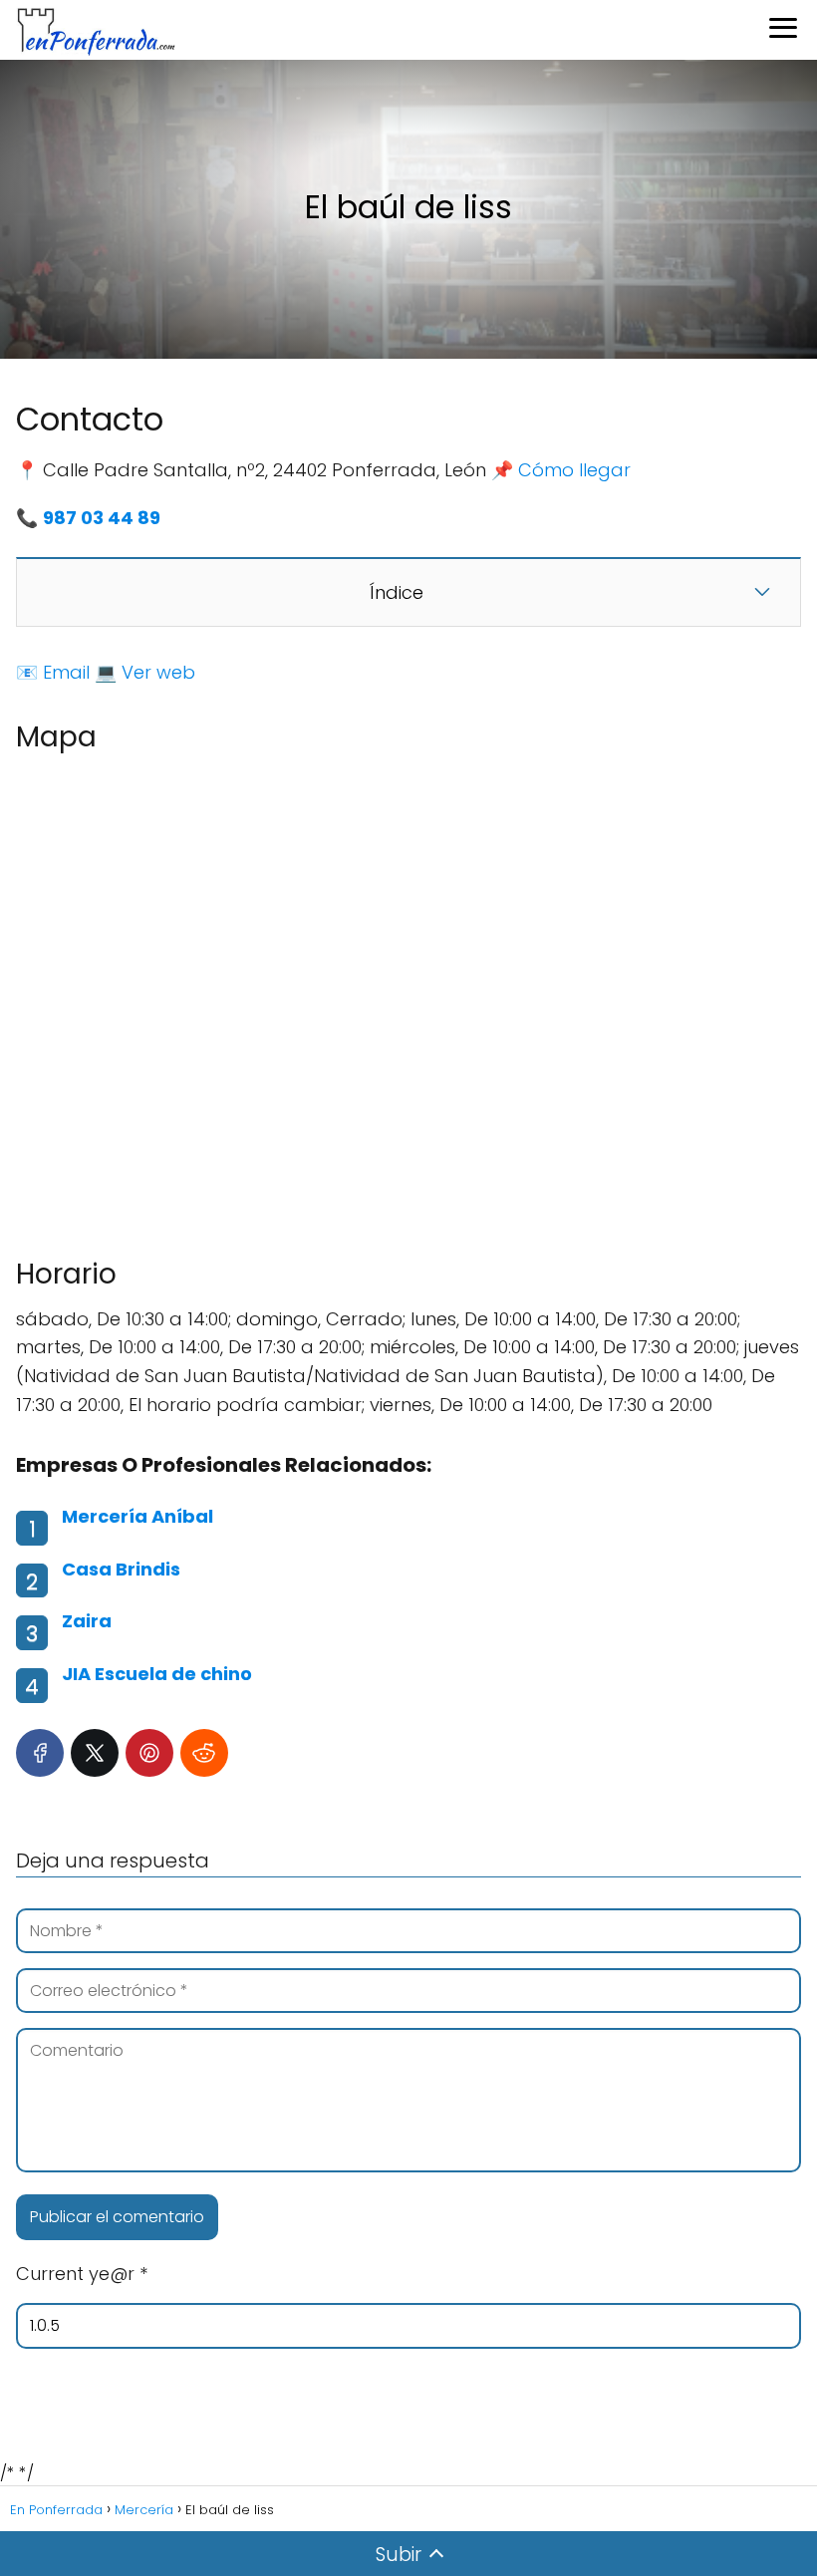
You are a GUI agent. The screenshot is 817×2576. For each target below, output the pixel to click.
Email (66, 672)
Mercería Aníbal (137, 1516)
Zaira (87, 1621)
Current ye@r (82, 2274)
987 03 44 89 (102, 518)
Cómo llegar (574, 470)
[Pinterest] (149, 1753)
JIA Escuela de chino (157, 1674)
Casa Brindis (121, 1569)
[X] (95, 1753)
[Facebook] (40, 1753)
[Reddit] (204, 1753)
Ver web (158, 672)
